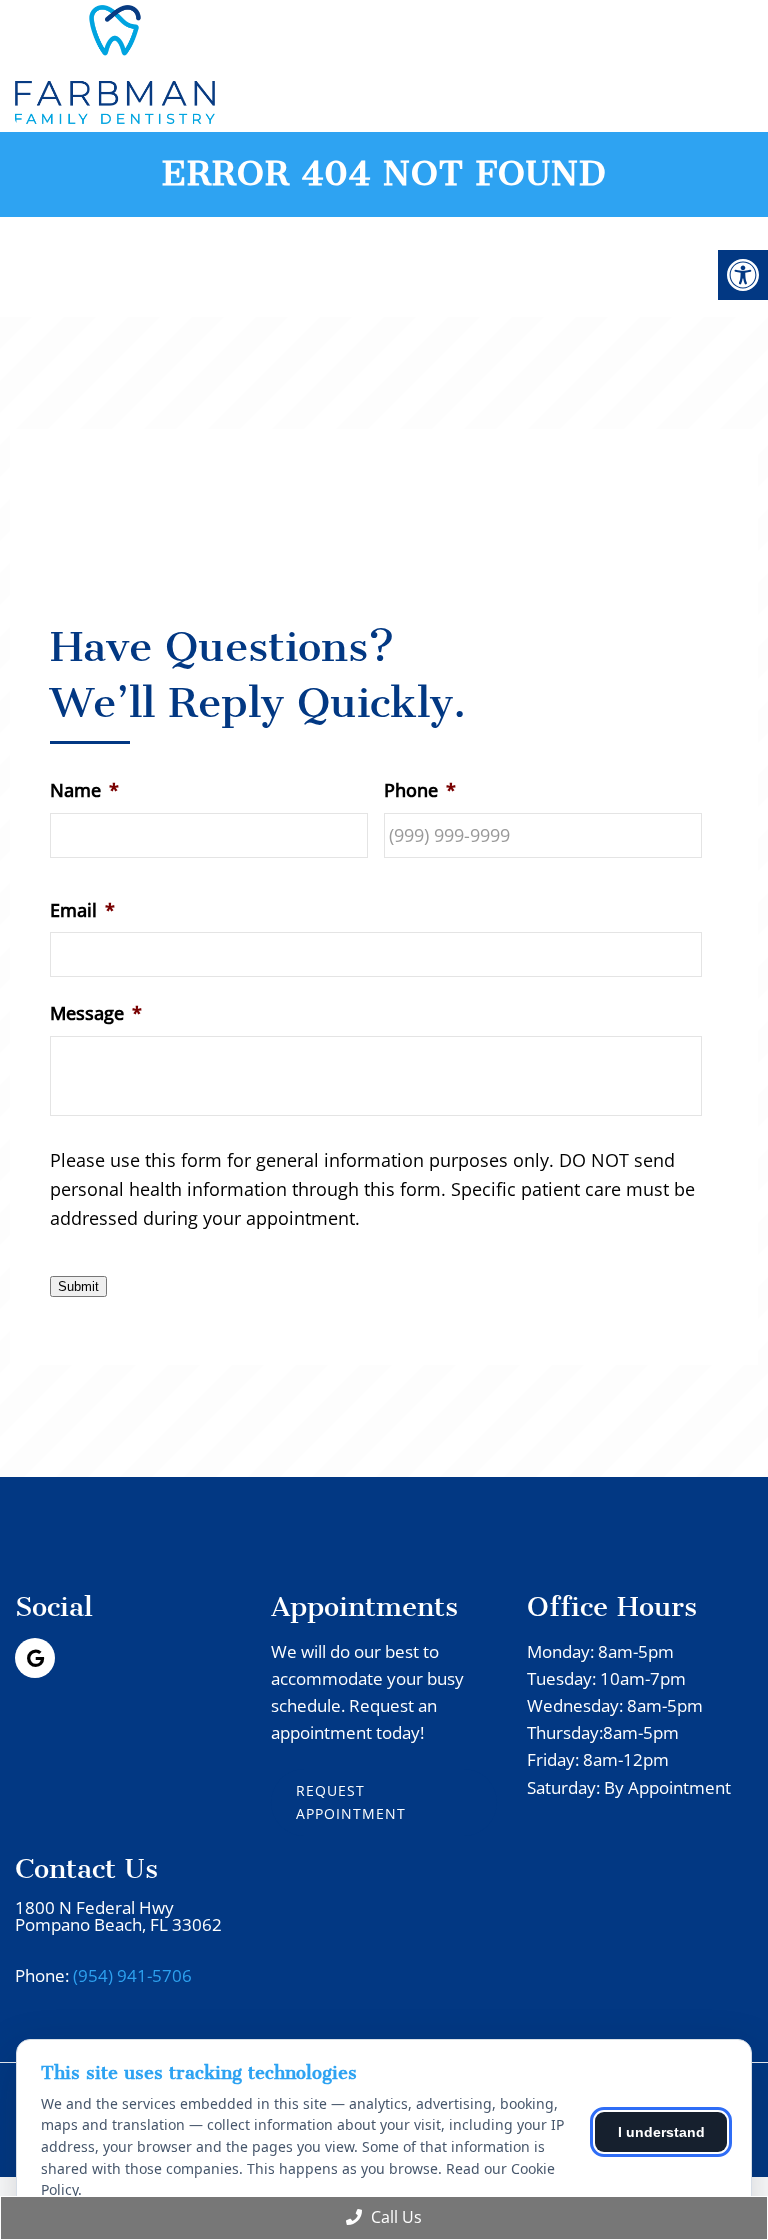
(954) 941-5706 (132, 1975)
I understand (661, 2132)
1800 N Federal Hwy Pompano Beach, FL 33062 (118, 1916)
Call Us (394, 2217)
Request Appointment (351, 1801)
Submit (78, 1286)
